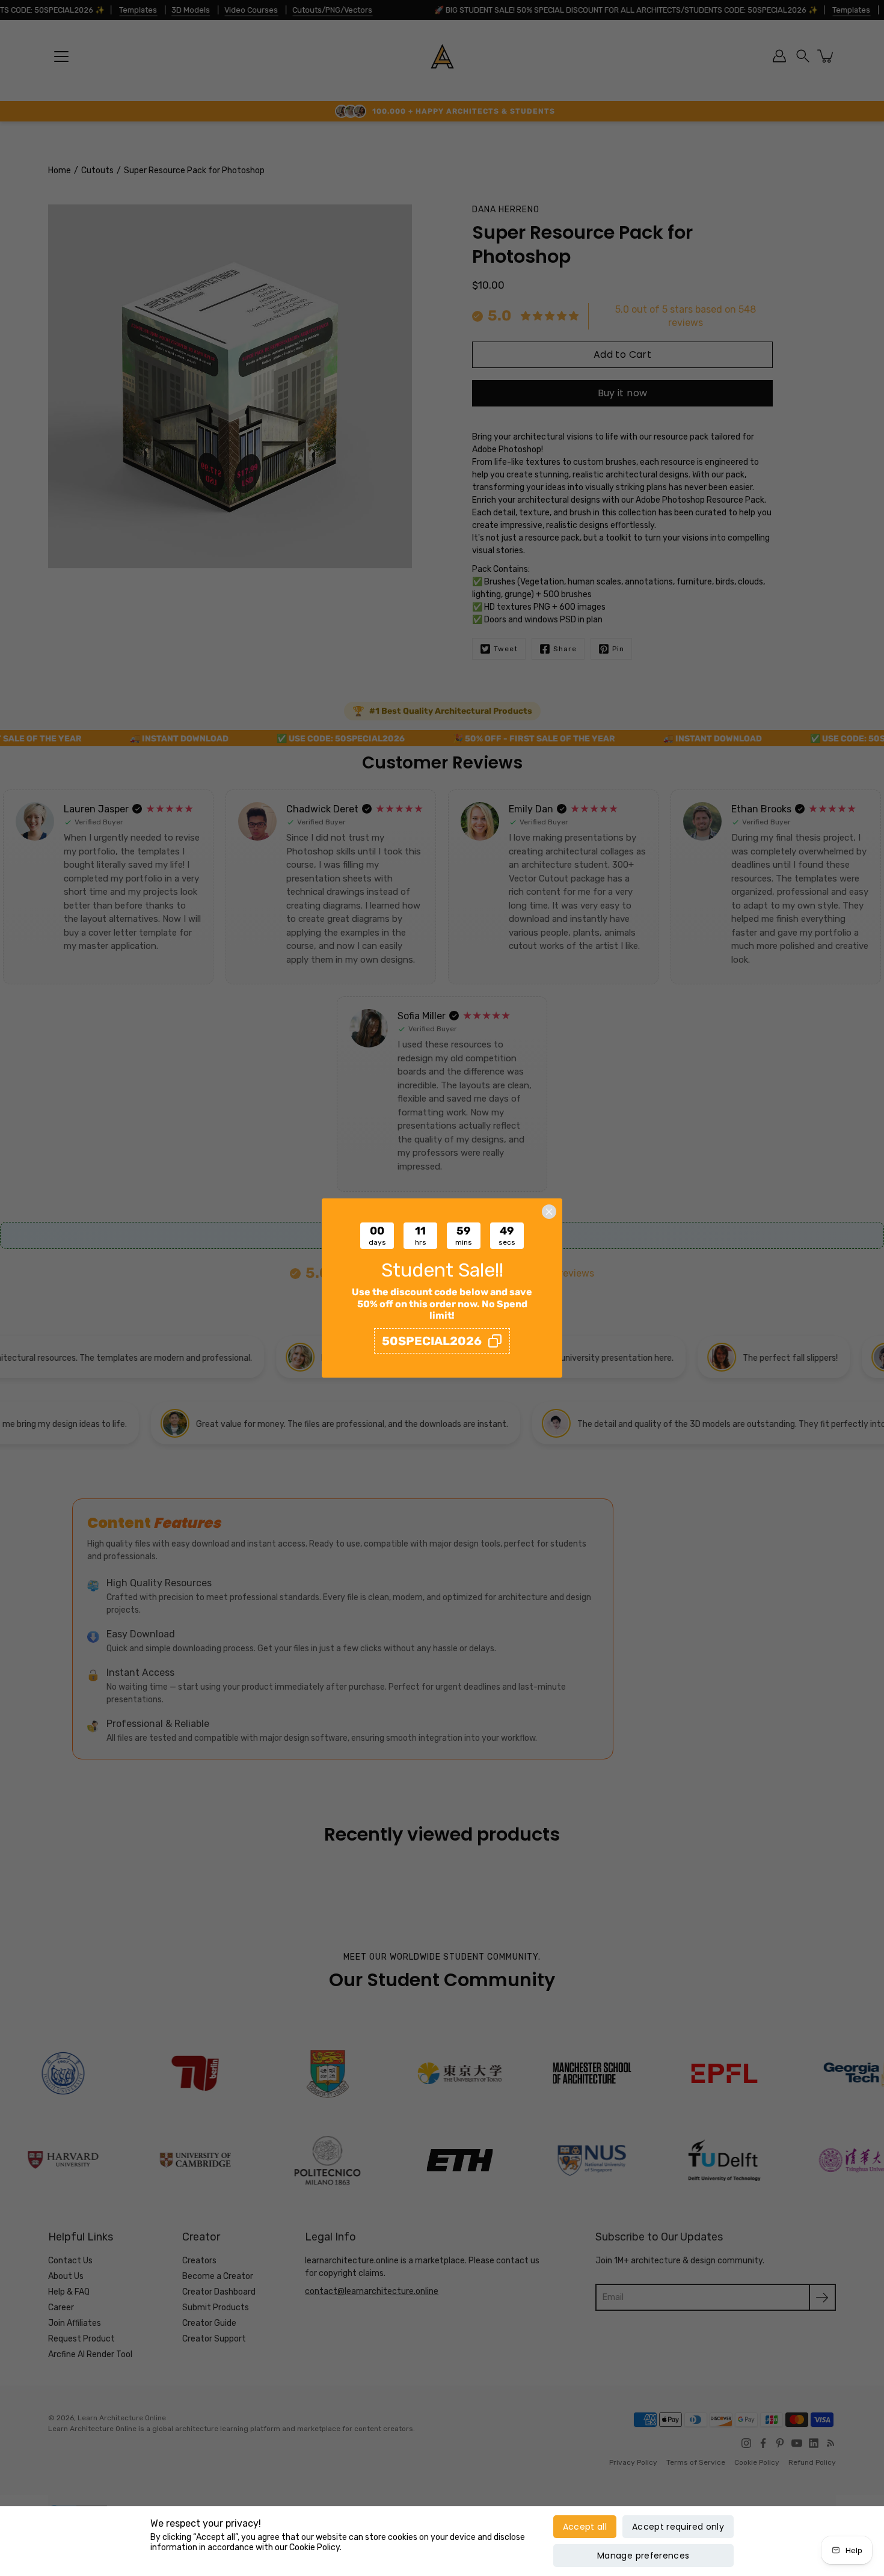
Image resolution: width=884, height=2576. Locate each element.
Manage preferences (643, 2556)
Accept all (585, 2527)
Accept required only (678, 2527)
